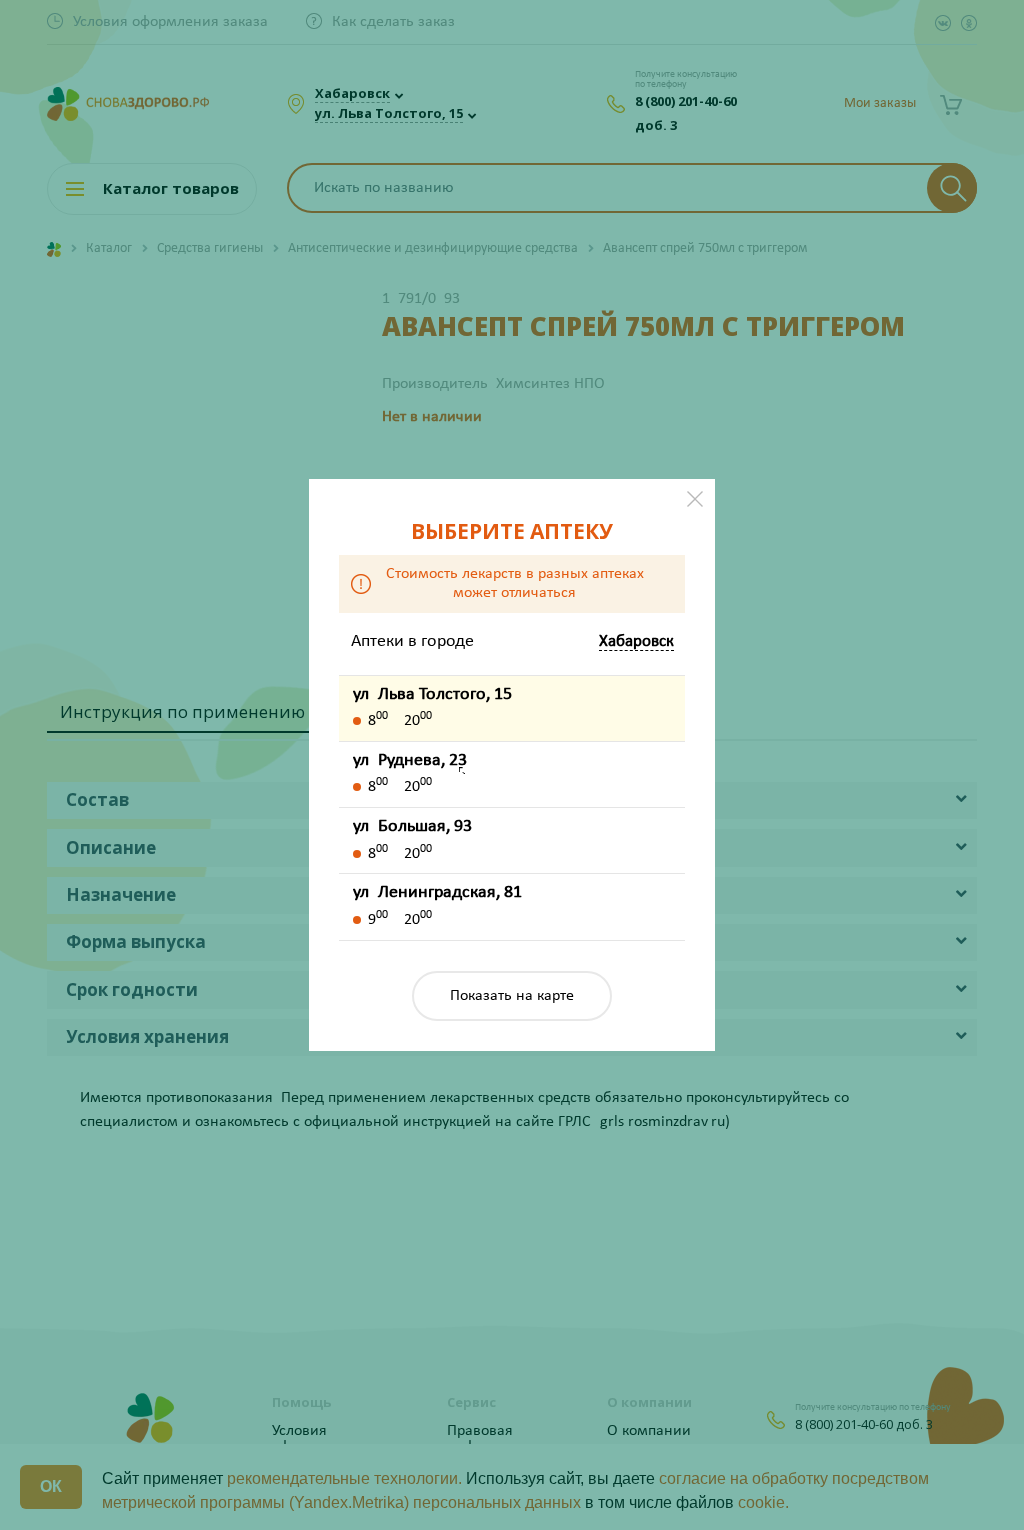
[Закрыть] (695, 499)
